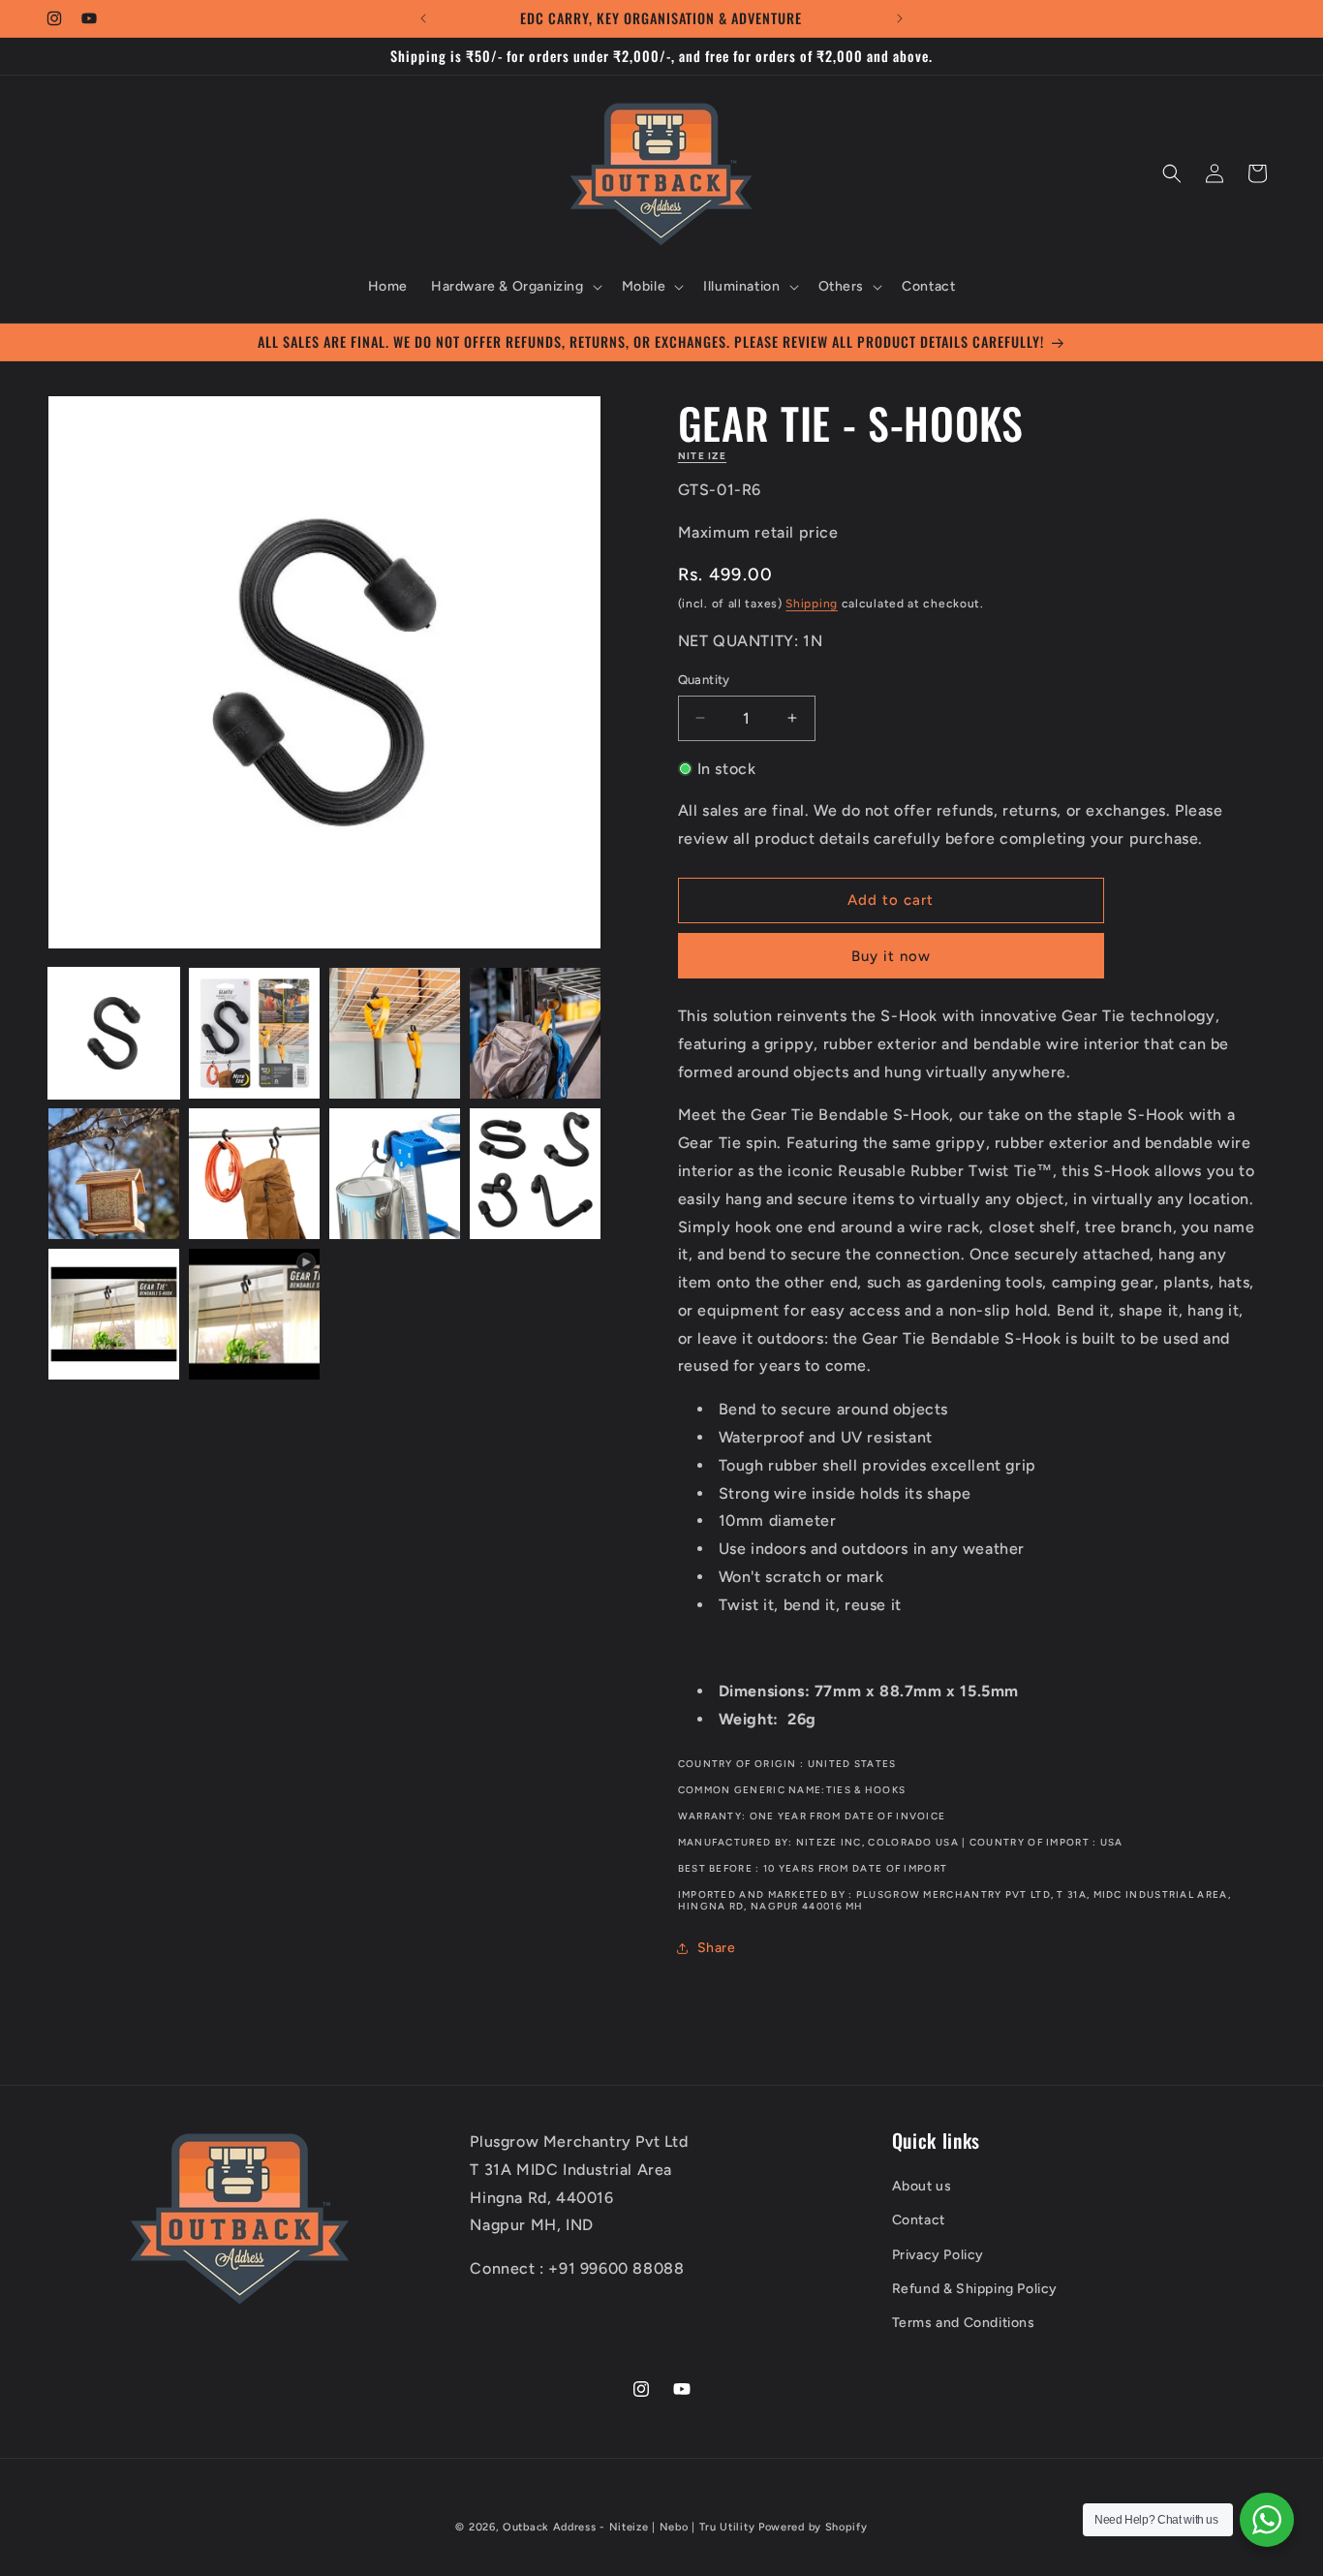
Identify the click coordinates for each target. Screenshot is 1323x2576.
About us (922, 2186)
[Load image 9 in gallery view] (114, 1314)
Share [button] (717, 1948)
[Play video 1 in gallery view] (254, 1314)
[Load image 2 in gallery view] (254, 1033)
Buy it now (891, 956)
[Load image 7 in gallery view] (395, 1174)
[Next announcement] (900, 18)
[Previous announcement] (423, 18)
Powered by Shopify (813, 2527)
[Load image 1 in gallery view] (114, 1033)
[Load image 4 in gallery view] (535, 1033)
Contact (919, 2221)
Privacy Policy (938, 2255)
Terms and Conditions (964, 2323)
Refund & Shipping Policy (975, 2289)
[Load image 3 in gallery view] (395, 1033)
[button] (515, 287)
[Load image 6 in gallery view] (254, 1174)
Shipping (812, 604)
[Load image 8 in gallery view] (535, 1174)
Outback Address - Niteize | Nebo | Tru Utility (629, 2527)
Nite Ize (702, 456)
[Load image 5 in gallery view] (114, 1174)
